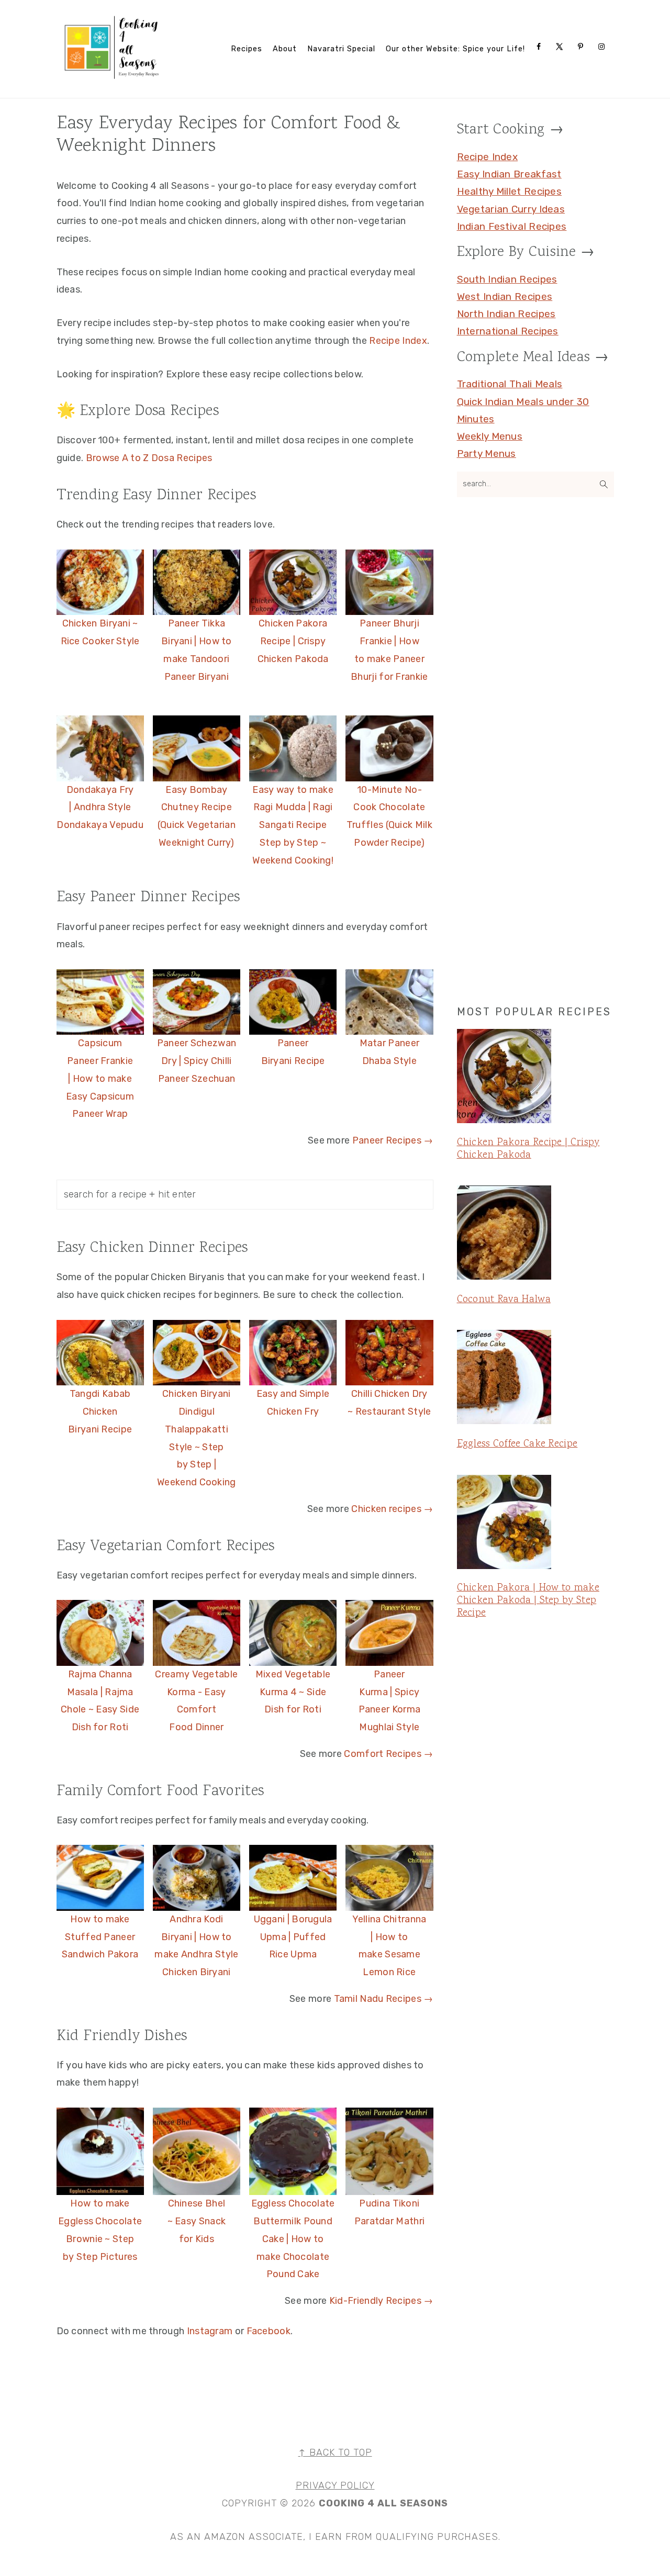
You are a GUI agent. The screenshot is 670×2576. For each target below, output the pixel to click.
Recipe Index (398, 341)
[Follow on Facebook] (541, 47)
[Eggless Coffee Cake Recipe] (535, 1379)
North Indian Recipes (506, 314)
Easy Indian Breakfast (509, 174)
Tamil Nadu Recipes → (384, 1999)
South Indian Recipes (507, 279)
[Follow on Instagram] (604, 47)
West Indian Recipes (505, 296)
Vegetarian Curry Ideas (511, 209)
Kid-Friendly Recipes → (381, 2301)
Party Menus (487, 453)
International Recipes (508, 331)
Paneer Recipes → (393, 1140)
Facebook (269, 2331)
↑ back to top (335, 2452)
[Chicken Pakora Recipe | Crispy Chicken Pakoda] (535, 1078)
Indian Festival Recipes (512, 226)
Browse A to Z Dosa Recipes (149, 458)
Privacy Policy (335, 2485)
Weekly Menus (490, 436)
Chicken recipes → (392, 1509)
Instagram (210, 2331)
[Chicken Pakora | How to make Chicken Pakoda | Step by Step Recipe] (535, 1524)
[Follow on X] (562, 47)
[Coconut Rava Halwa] (535, 1235)
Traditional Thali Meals (510, 384)
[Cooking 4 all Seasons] (113, 77)
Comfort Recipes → (388, 1754)
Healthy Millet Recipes (510, 191)
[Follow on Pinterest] (583, 47)
